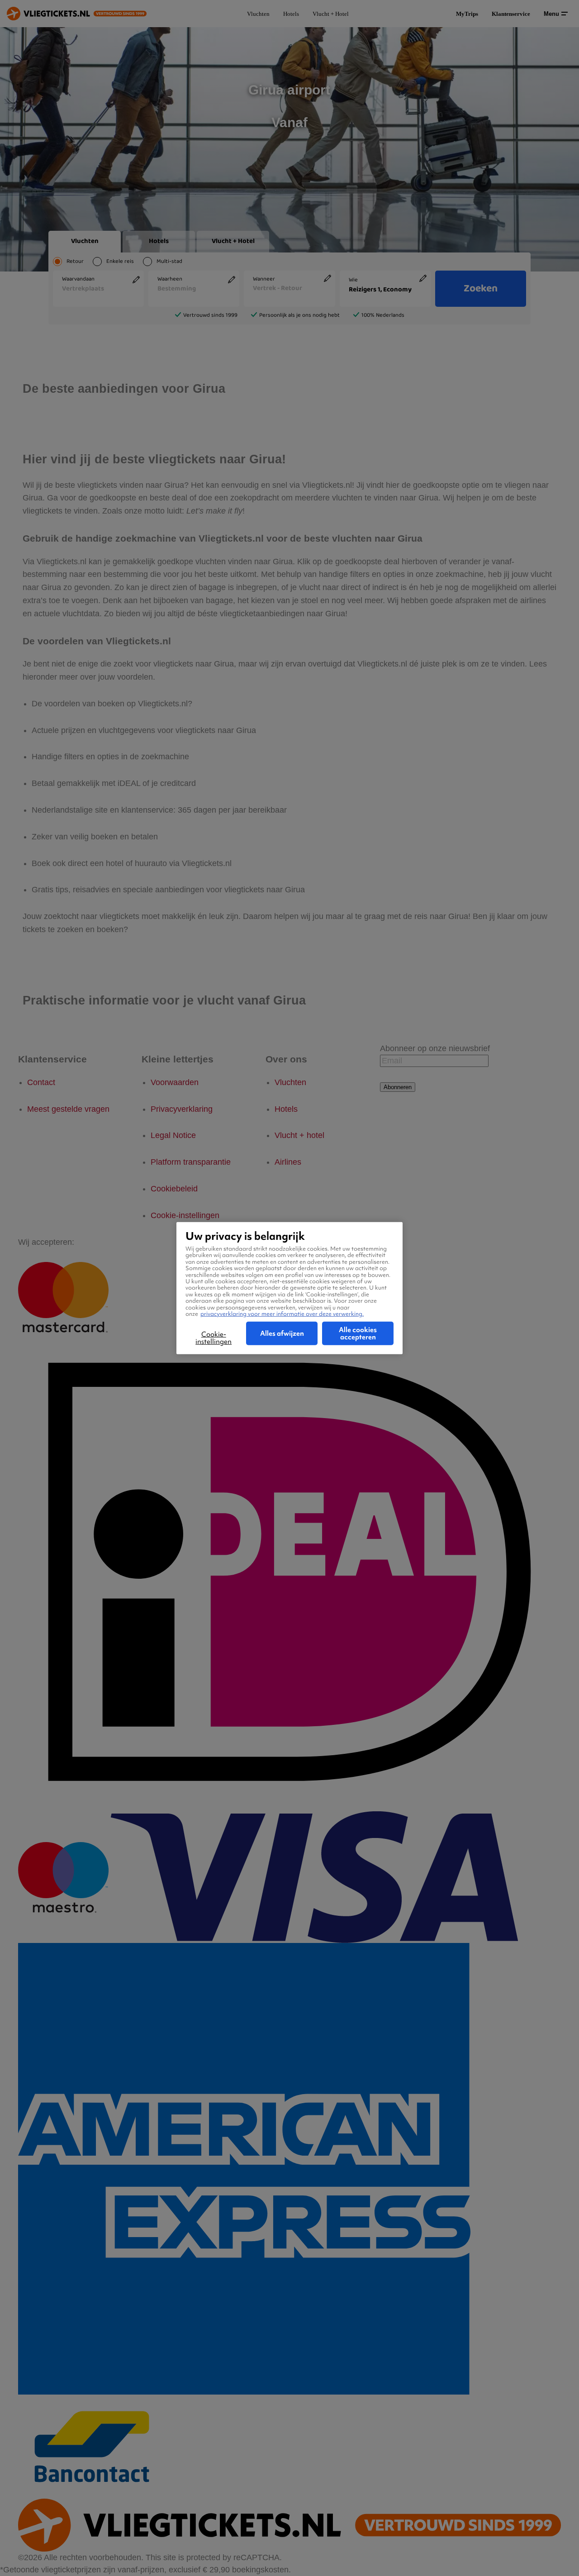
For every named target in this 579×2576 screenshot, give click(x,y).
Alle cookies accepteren (358, 1333)
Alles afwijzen (282, 1333)
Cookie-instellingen (214, 1338)
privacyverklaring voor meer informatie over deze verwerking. (282, 1313)
